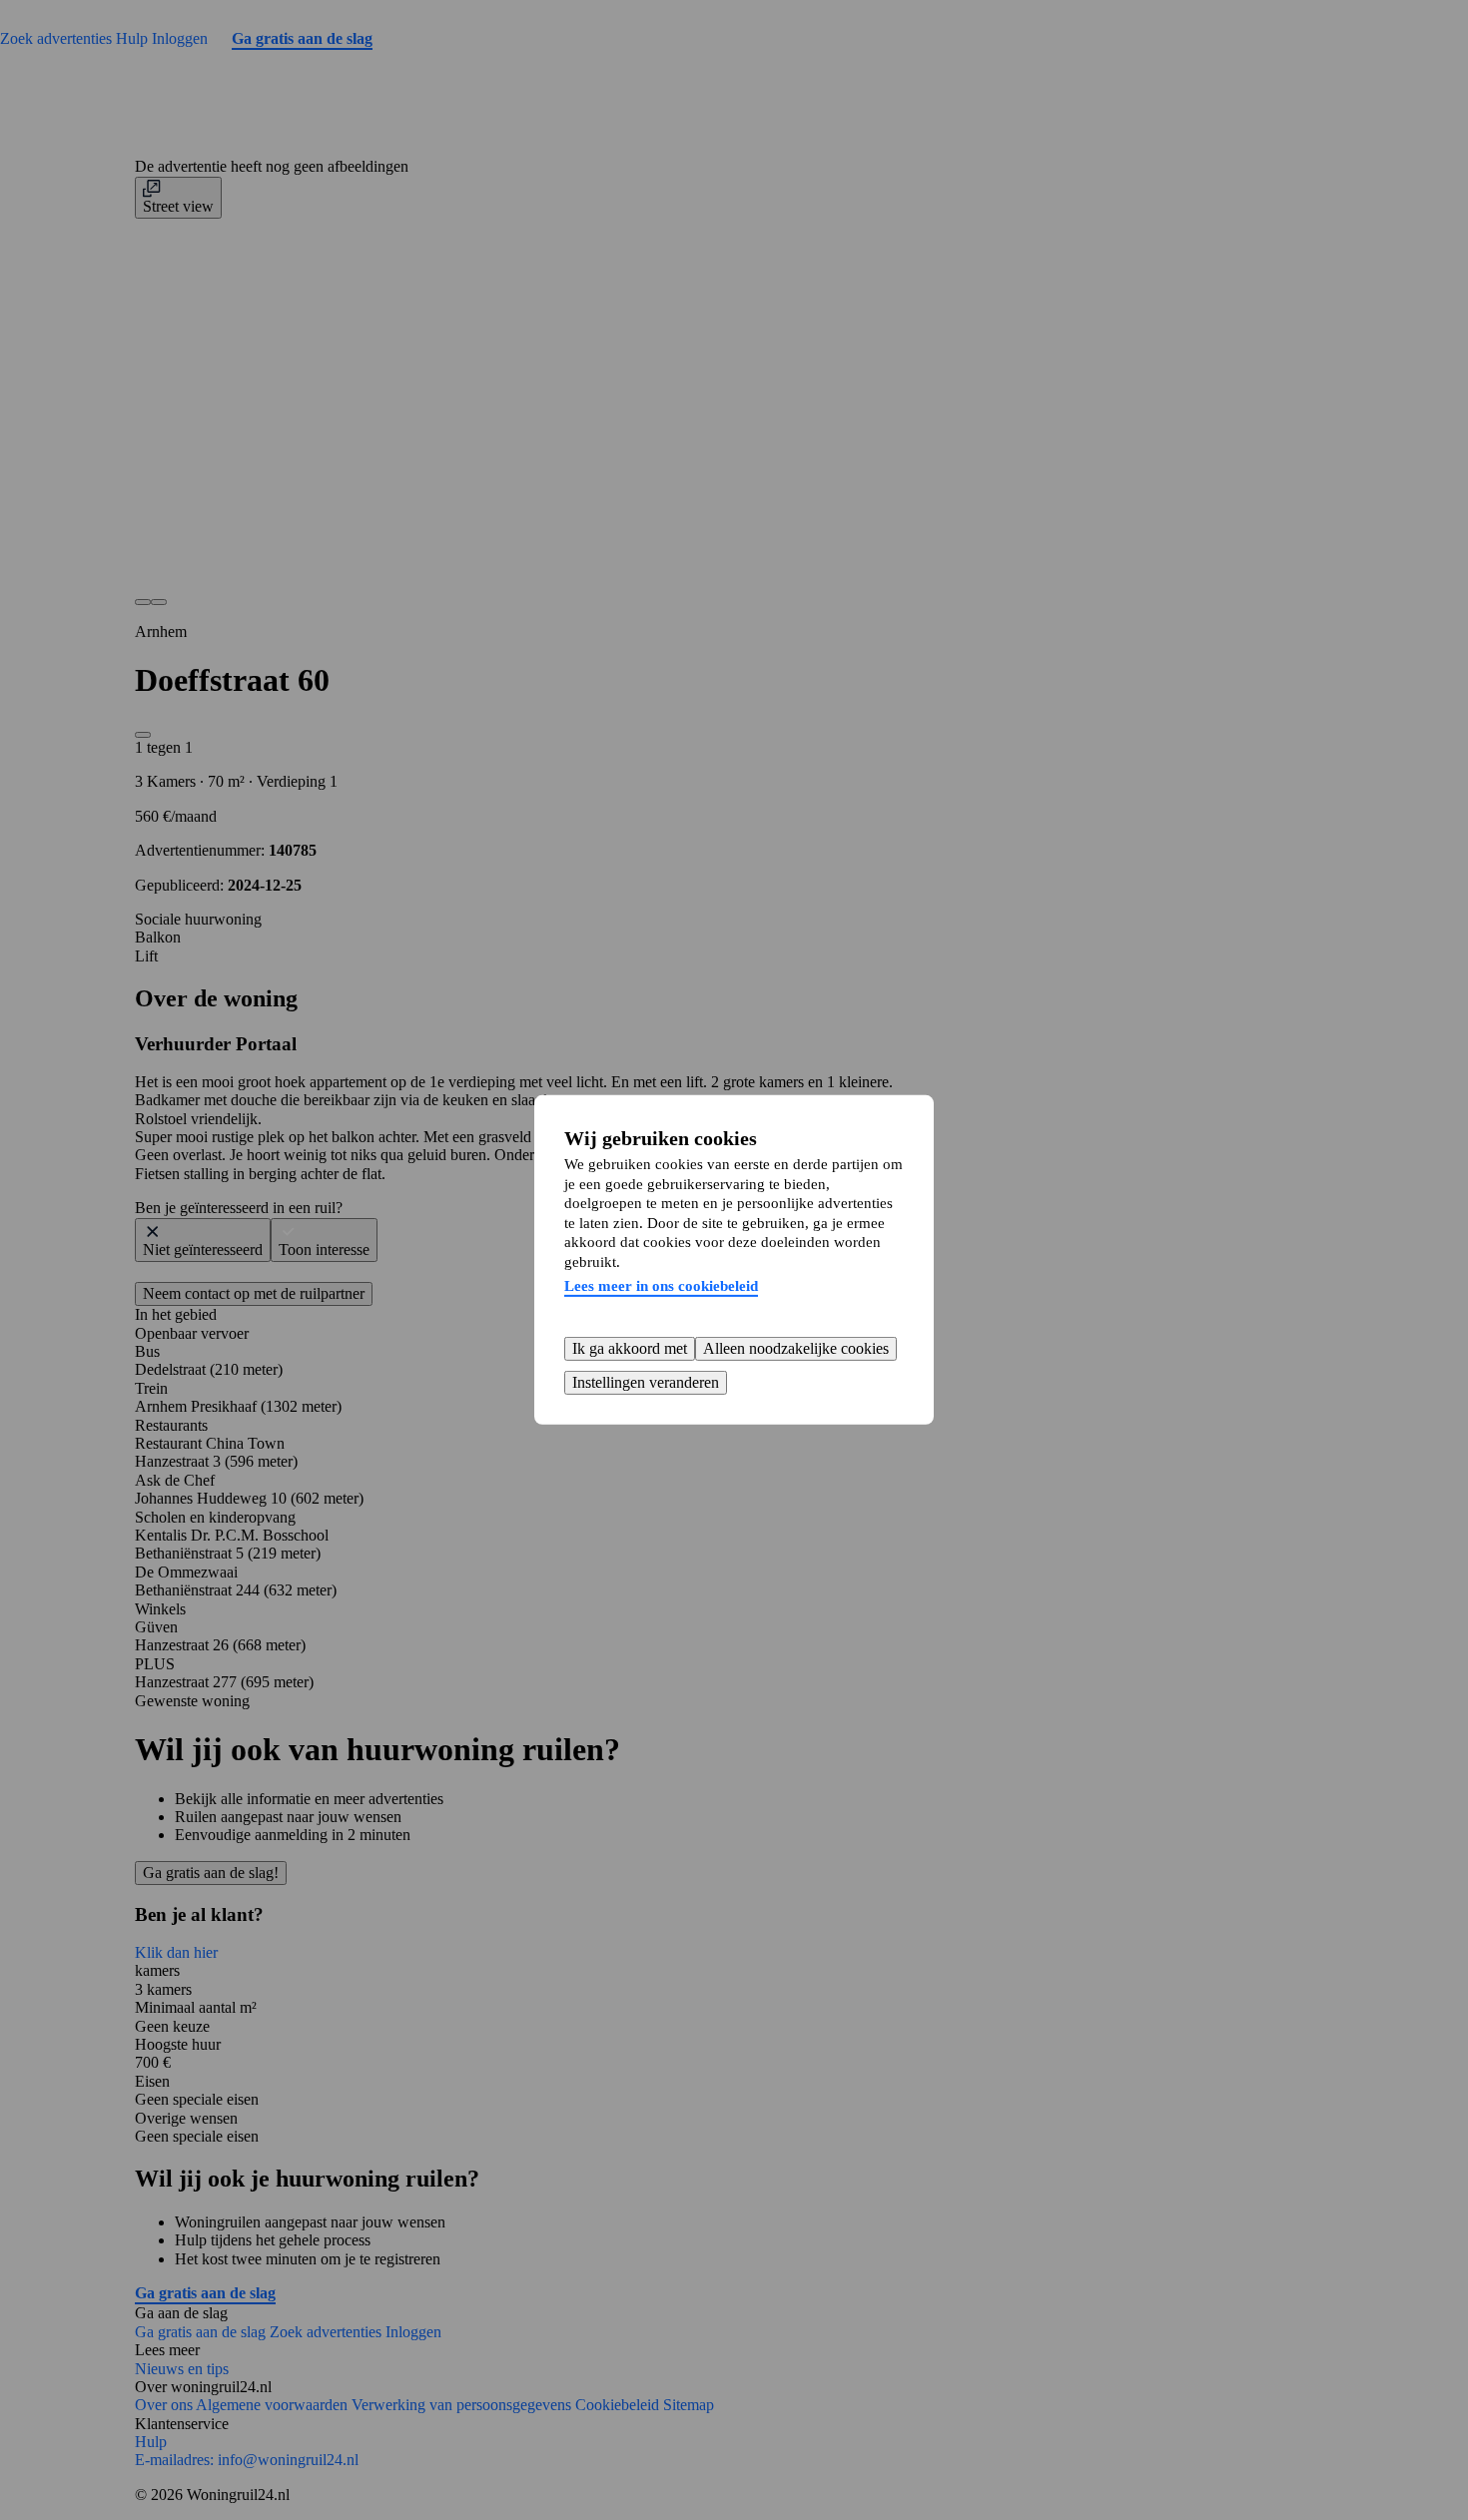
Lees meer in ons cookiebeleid (661, 1286)
